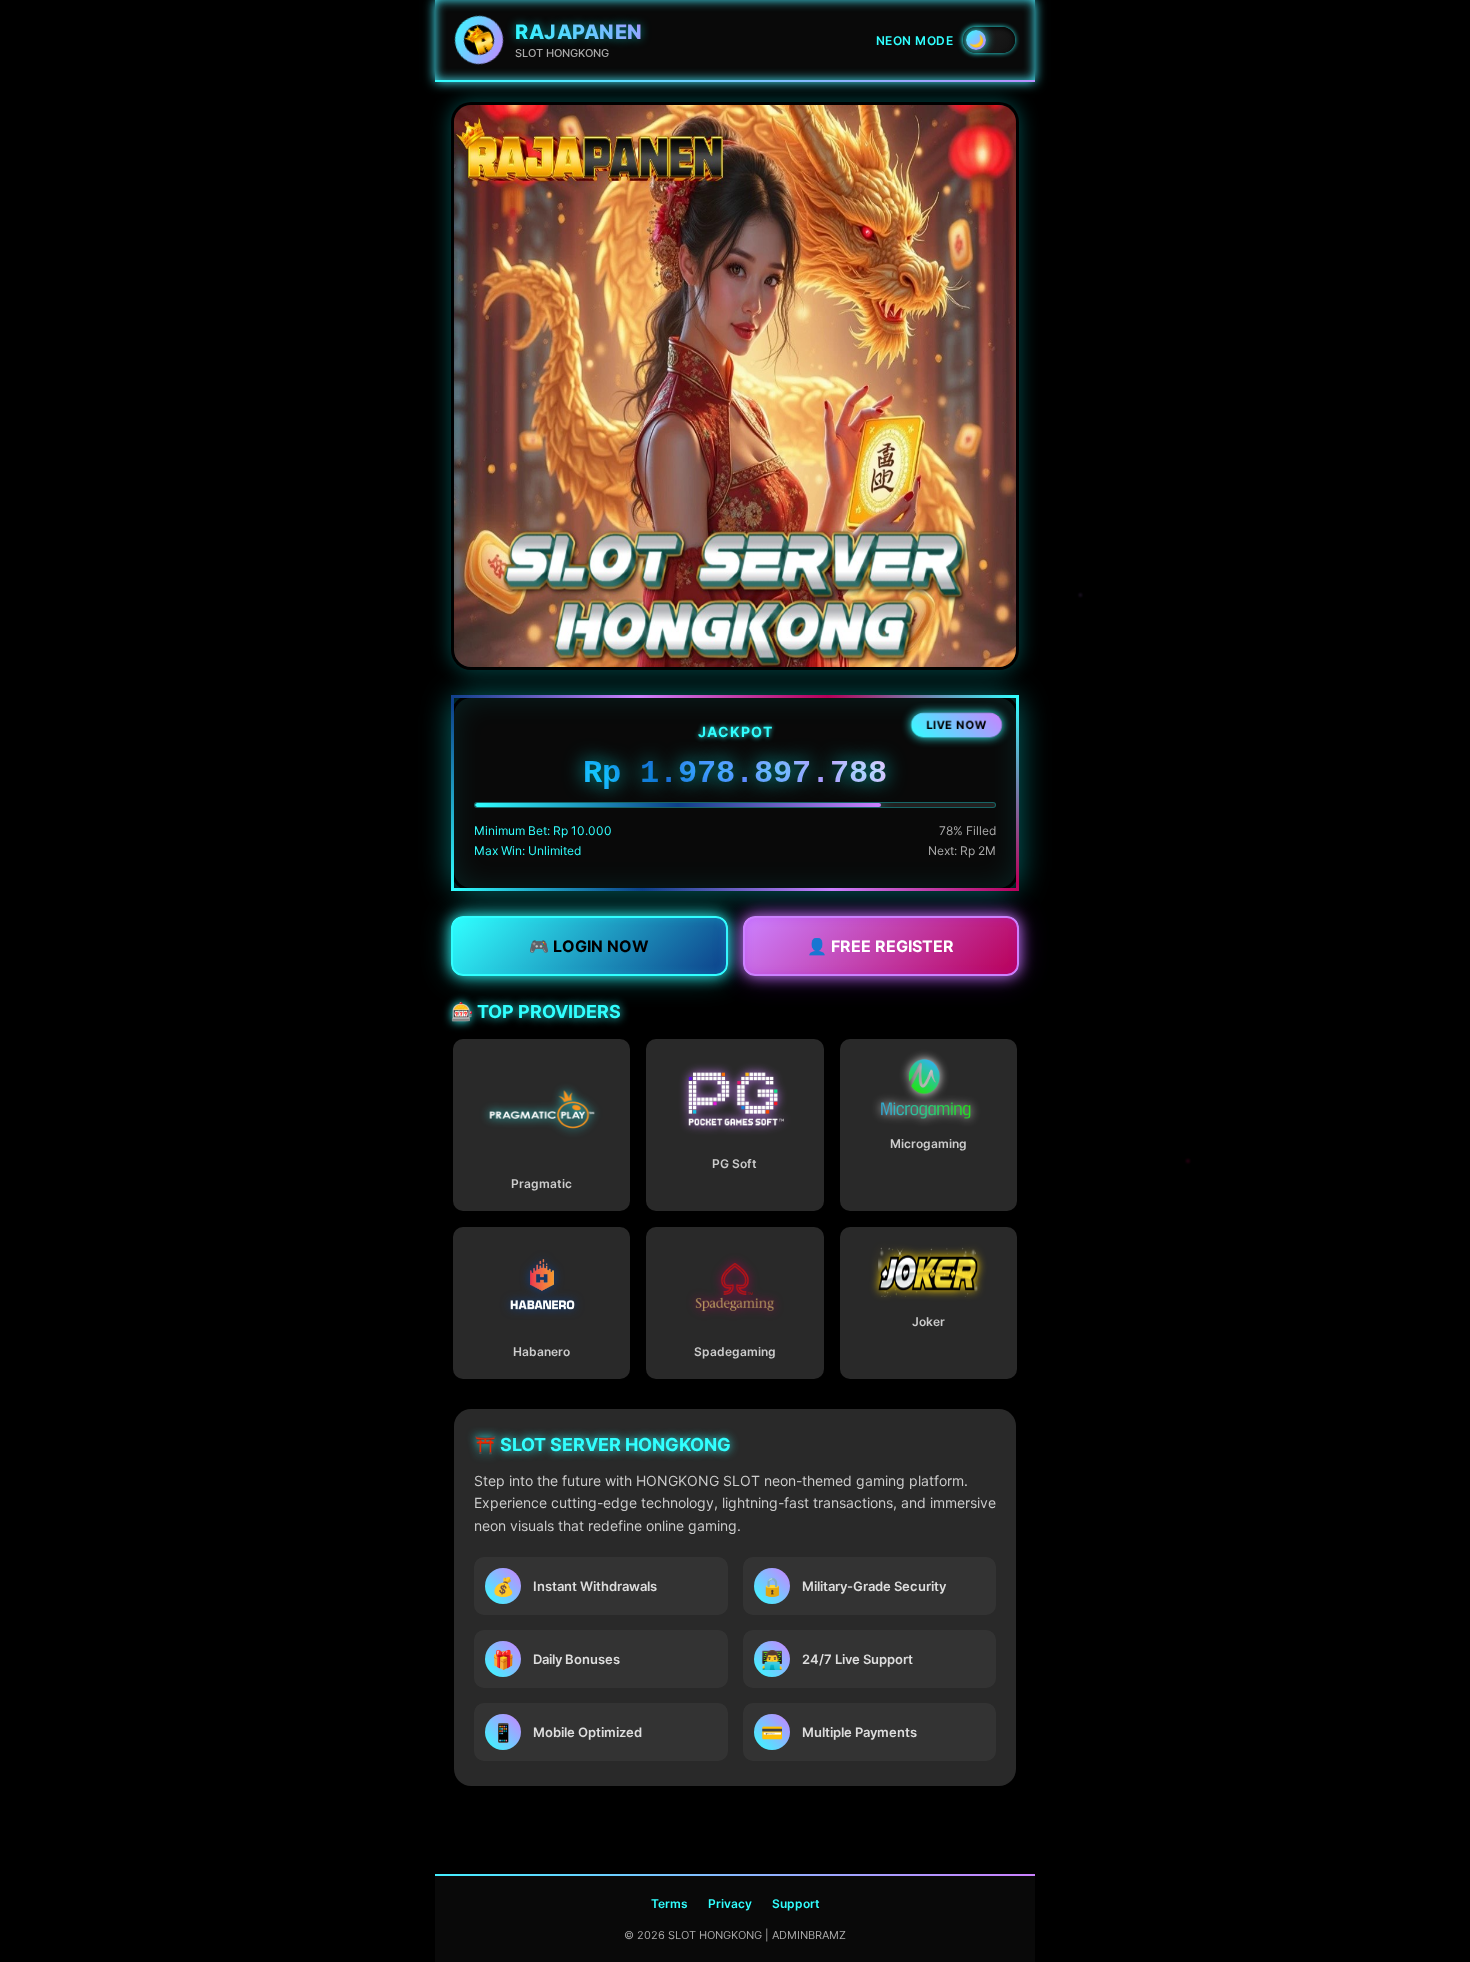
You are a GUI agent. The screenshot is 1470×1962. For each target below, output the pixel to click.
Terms (669, 1903)
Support (796, 1903)
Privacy (730, 1903)
